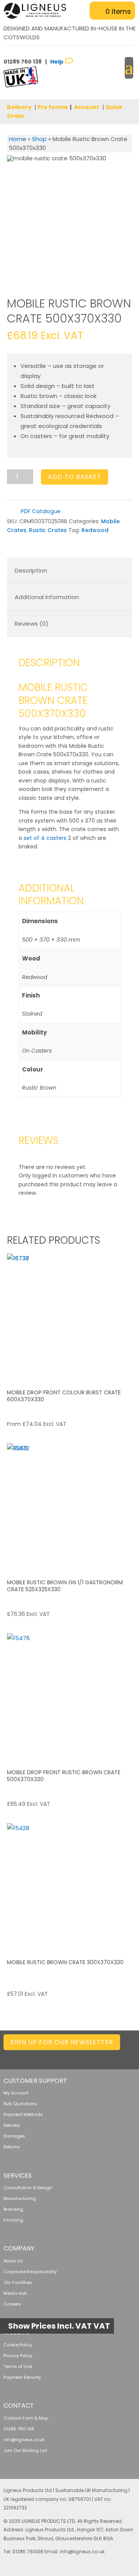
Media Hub (15, 2293)
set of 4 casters (45, 838)
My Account (16, 2093)
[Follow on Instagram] (99, 2056)
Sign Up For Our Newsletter (62, 2042)
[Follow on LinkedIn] (53, 2056)
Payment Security (22, 2377)
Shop (39, 139)
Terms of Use (18, 2366)
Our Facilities (18, 2282)
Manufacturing (20, 2198)
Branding (13, 2209)
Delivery (19, 107)
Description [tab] (31, 570)
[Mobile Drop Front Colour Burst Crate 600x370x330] (70, 1316)
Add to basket (75, 477)
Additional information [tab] (47, 597)
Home (18, 139)
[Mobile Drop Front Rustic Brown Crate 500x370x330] (70, 1696)
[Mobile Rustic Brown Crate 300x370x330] (70, 1886)
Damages (14, 2136)
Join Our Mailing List (25, 2450)
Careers (12, 2304)
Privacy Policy (18, 2356)
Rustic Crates (48, 530)
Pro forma (53, 107)
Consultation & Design (28, 2188)
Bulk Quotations (20, 2104)
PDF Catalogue (40, 511)
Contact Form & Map (26, 2418)
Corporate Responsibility (30, 2272)
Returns (12, 2147)
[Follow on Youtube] (129, 2056)
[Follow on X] (68, 2056)
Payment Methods (23, 2114)
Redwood (95, 530)
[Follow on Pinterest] (114, 2056)
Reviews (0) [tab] (31, 624)
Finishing (13, 2220)
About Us (13, 2261)
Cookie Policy (18, 2345)
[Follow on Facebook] (84, 2056)
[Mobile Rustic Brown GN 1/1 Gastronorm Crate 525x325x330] (70, 1506)
